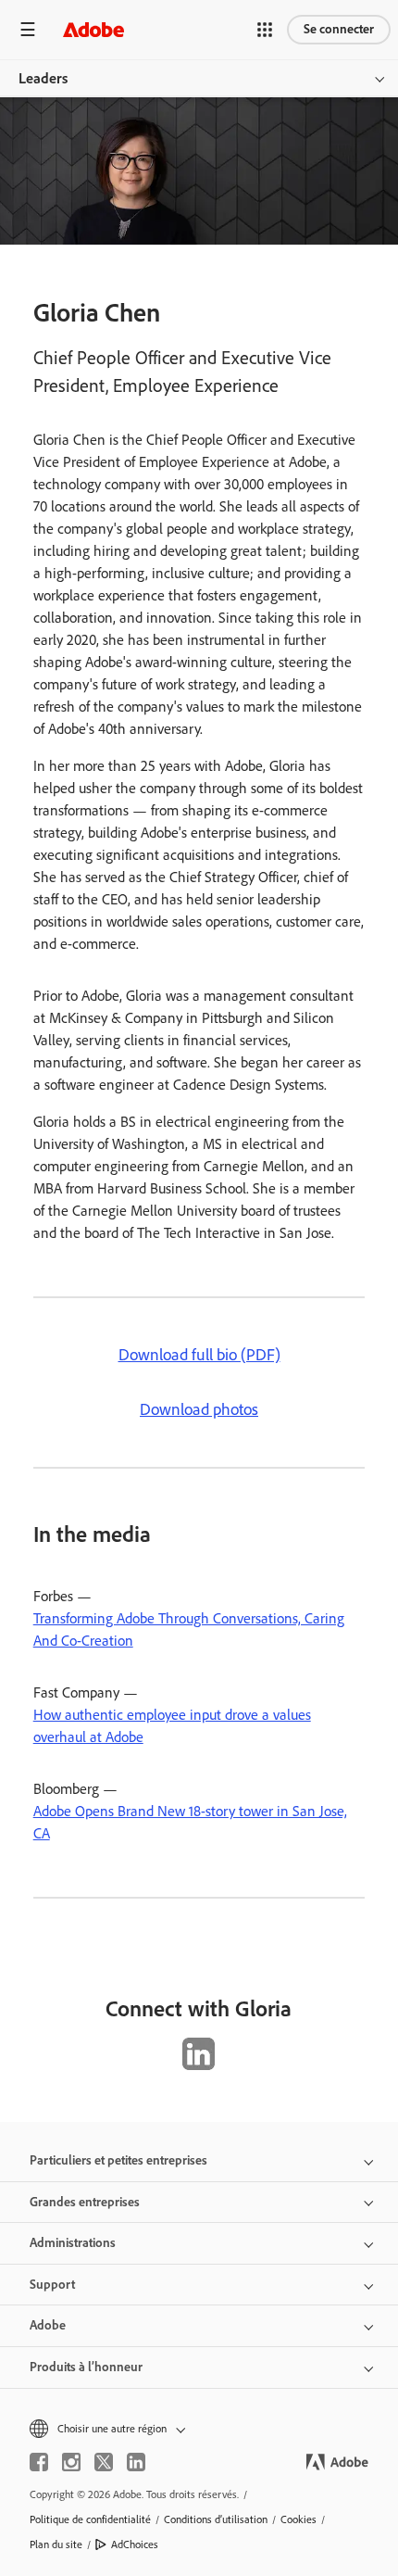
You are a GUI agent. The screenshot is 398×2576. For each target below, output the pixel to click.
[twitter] (104, 2462)
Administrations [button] (73, 2243)
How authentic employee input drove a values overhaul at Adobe (172, 1726)
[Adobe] (93, 29)
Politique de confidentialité (90, 2519)
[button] (265, 30)
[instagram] (71, 2462)
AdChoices (135, 2544)
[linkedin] (136, 2462)
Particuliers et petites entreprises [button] (118, 2160)
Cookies (298, 2519)
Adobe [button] (48, 2325)
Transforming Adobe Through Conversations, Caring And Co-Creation (189, 1629)
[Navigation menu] (28, 29)
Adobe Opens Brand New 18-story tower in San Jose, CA (190, 1822)
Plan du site (56, 2544)
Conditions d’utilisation (216, 2519)
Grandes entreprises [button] (85, 2202)
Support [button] (52, 2285)
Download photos (199, 1409)
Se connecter (339, 29)
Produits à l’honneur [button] (86, 2367)
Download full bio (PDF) (199, 1355)
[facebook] (39, 2462)
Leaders (43, 78)
